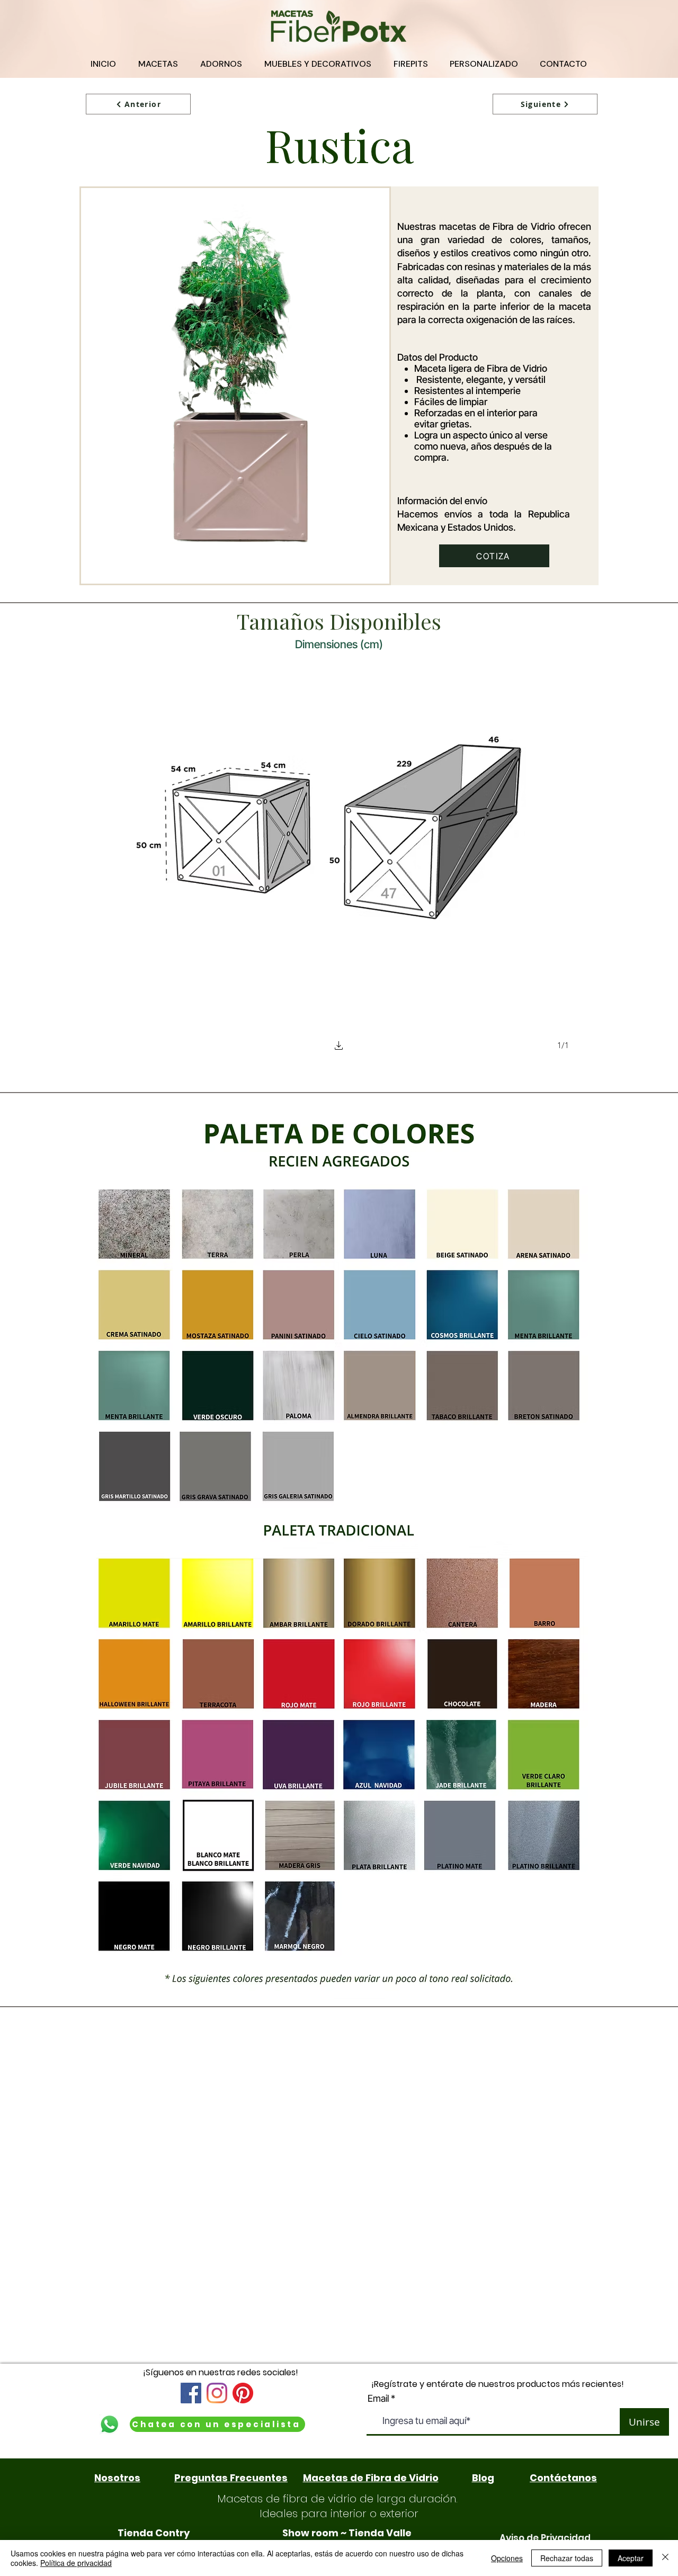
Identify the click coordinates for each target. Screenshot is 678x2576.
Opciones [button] (507, 2558)
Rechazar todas (567, 2558)
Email (378, 2399)
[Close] (665, 2558)
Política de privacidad (76, 2563)
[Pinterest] (243, 2393)
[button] (339, 1047)
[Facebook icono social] (191, 2393)
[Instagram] (217, 2393)
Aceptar (631, 2558)
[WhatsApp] (109, 2424)
